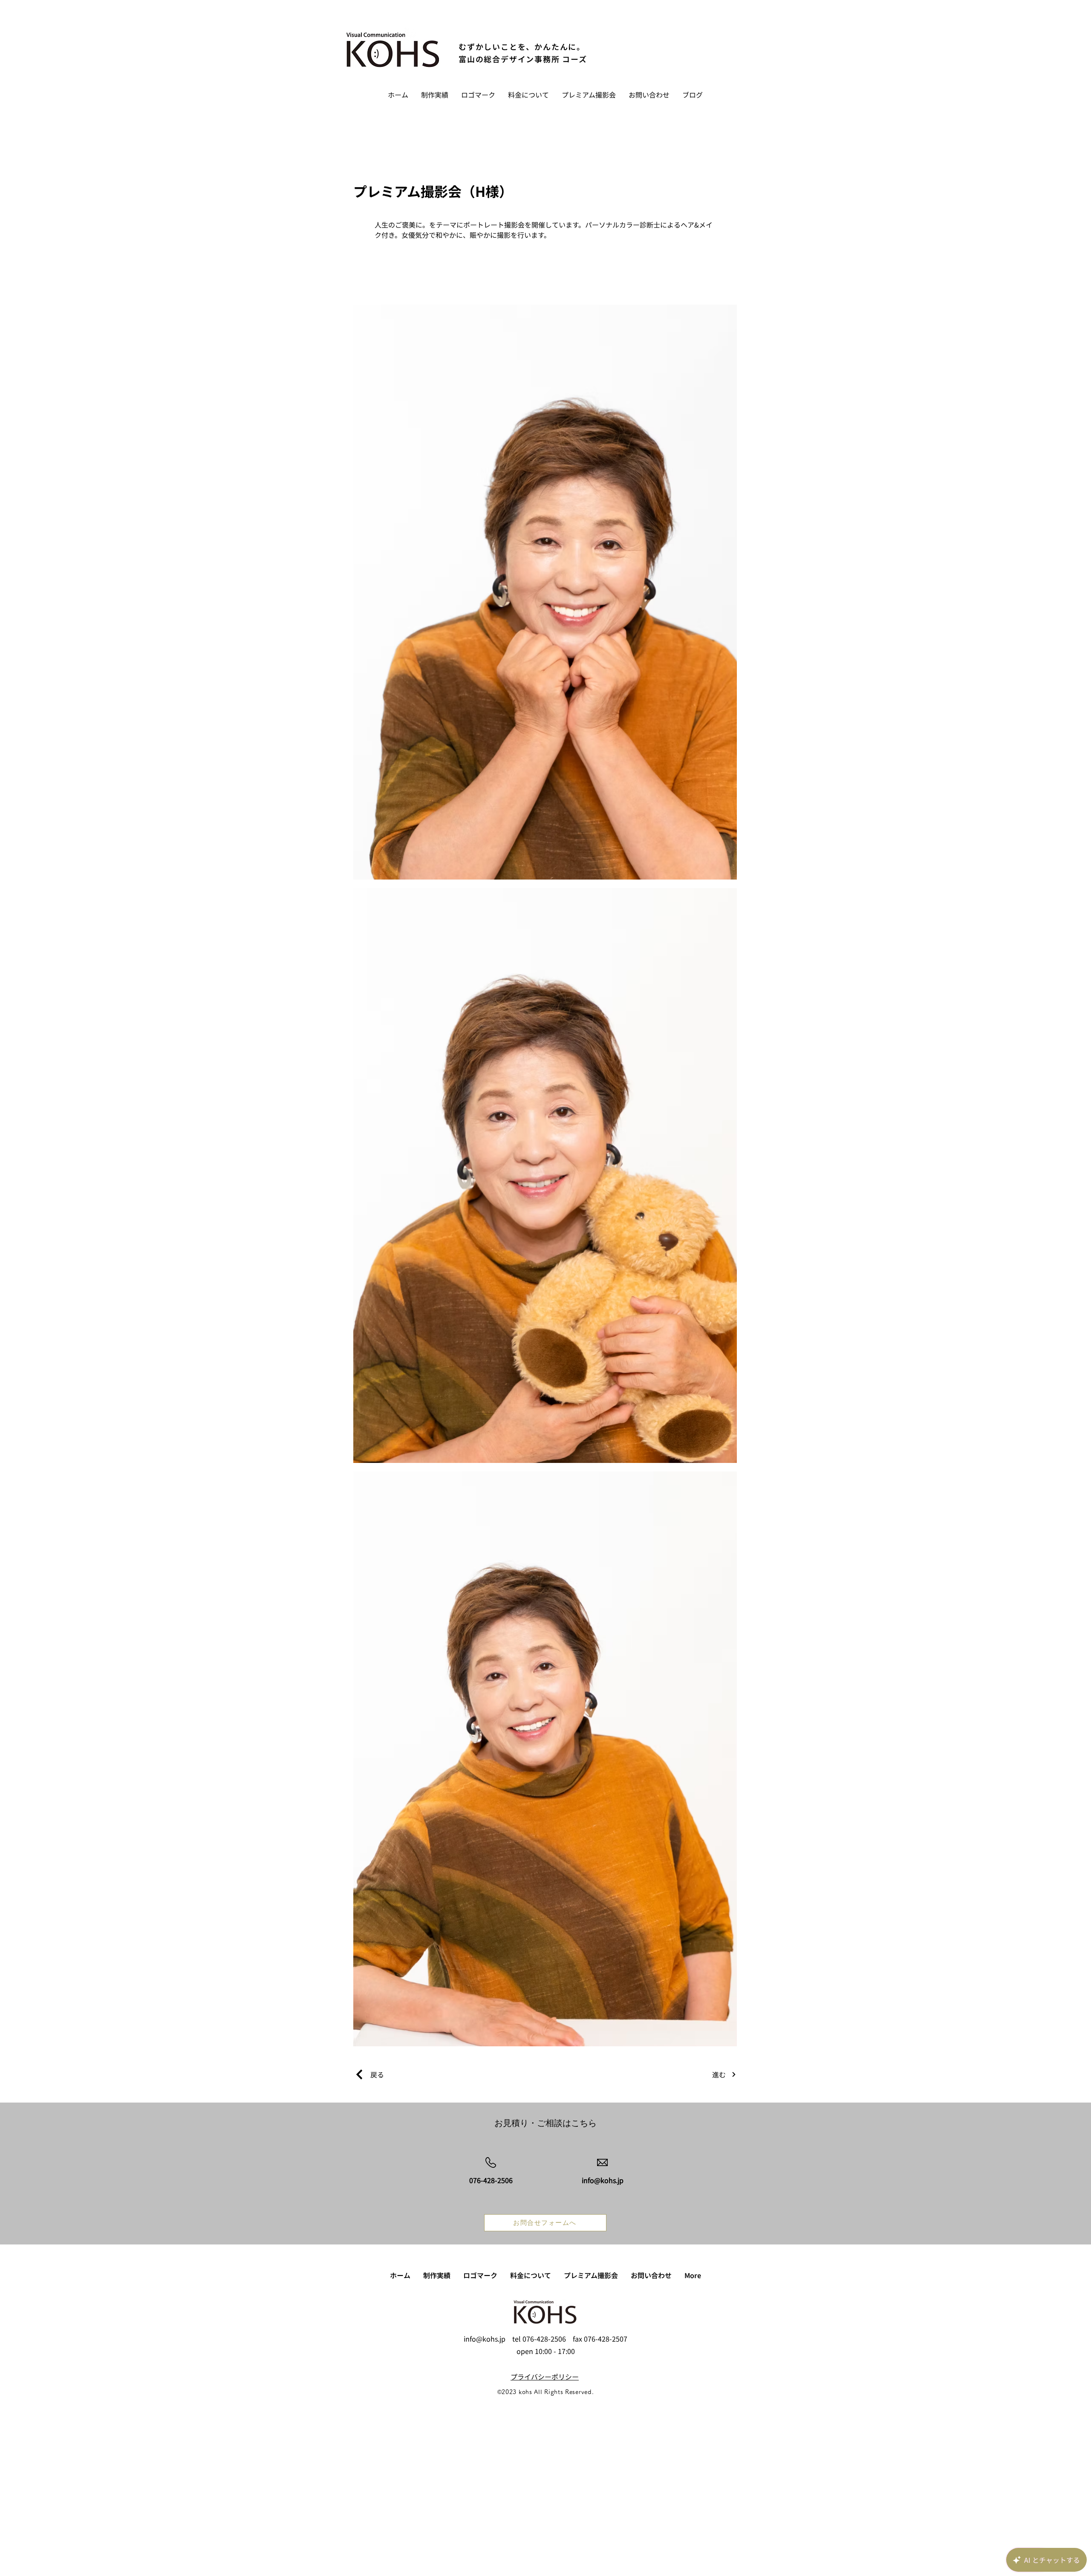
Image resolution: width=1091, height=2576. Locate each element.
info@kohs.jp (485, 2339)
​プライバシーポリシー (545, 2377)
